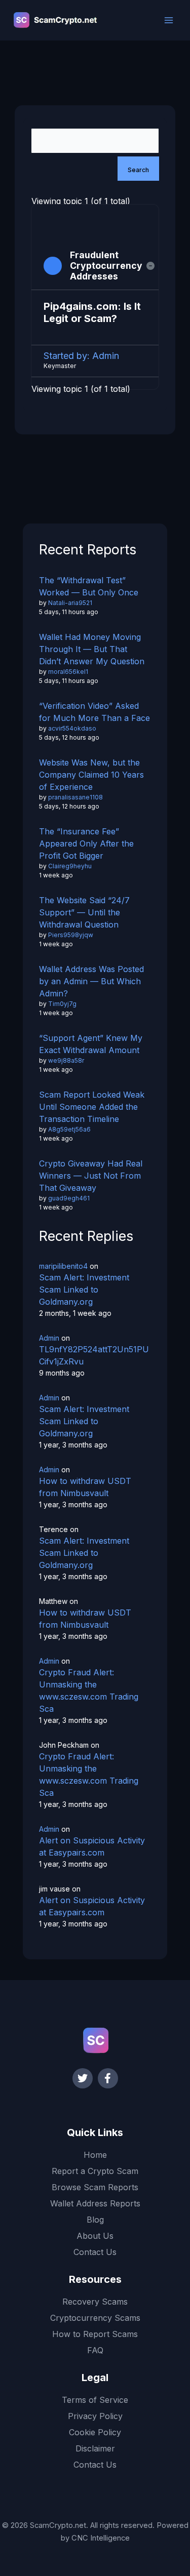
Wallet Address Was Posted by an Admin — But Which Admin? (91, 981)
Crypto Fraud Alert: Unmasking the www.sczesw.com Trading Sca (89, 1690)
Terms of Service (95, 2400)
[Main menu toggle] (169, 20)
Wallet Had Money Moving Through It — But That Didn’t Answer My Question (92, 649)
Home (95, 2155)
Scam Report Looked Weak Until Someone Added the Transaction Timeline (92, 1107)
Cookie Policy (95, 2432)
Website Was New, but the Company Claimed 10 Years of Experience (91, 775)
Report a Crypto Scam (95, 2171)
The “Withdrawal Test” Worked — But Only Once (89, 586)
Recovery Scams (95, 2302)
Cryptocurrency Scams (95, 2318)
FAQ (95, 2350)
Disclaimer (95, 2448)
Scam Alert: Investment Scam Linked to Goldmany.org (84, 1290)
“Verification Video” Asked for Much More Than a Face (94, 712)
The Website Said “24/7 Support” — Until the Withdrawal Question (84, 912)
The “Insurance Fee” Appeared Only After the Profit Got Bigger (86, 843)
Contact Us (95, 2252)
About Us (95, 2236)
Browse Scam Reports (95, 2187)
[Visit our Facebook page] (108, 2078)
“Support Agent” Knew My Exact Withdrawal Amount (91, 1044)
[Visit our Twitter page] (83, 2078)
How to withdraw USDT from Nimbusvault (85, 1487)
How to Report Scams (95, 2334)
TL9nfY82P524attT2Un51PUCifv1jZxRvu (94, 1355)
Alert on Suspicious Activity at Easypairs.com (92, 1846)
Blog (95, 2220)
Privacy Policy (95, 2416)
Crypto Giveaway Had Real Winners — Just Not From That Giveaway (91, 1176)
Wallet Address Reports (95, 2203)
